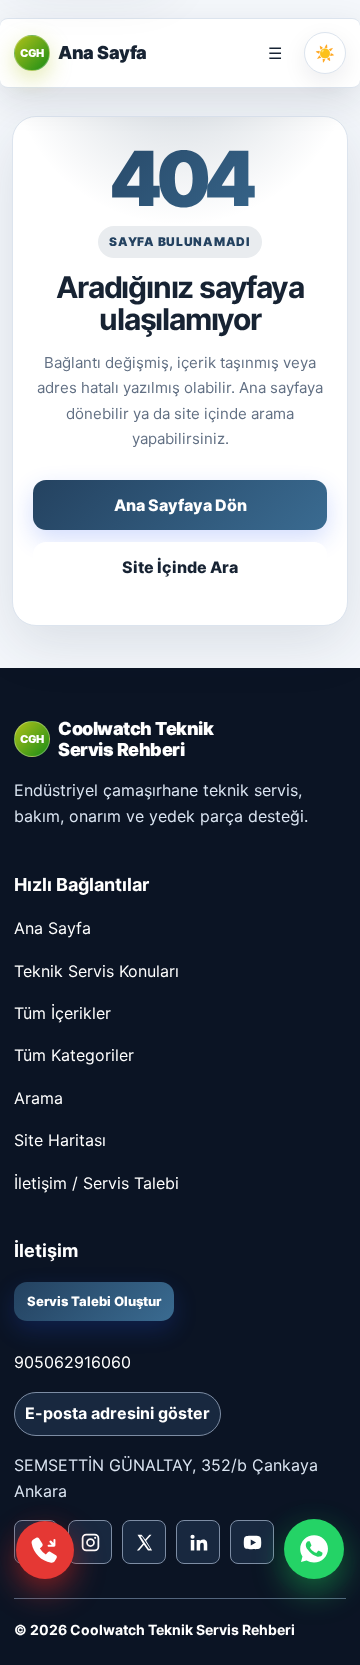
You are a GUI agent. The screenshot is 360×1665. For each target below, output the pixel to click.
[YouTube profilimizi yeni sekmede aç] (252, 1542)
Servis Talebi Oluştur (94, 1301)
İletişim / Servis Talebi (96, 1183)
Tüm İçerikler (62, 1013)
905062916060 (72, 1362)
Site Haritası (60, 1140)
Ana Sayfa (52, 928)
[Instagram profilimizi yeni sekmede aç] (90, 1542)
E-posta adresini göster (117, 1413)
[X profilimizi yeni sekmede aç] (144, 1542)
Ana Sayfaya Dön (180, 505)
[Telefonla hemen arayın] (45, 1550)
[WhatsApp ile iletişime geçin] (314, 1549)
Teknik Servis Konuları (96, 971)
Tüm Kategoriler (74, 1055)
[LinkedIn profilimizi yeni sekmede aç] (198, 1542)
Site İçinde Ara (180, 567)
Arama (38, 1098)
